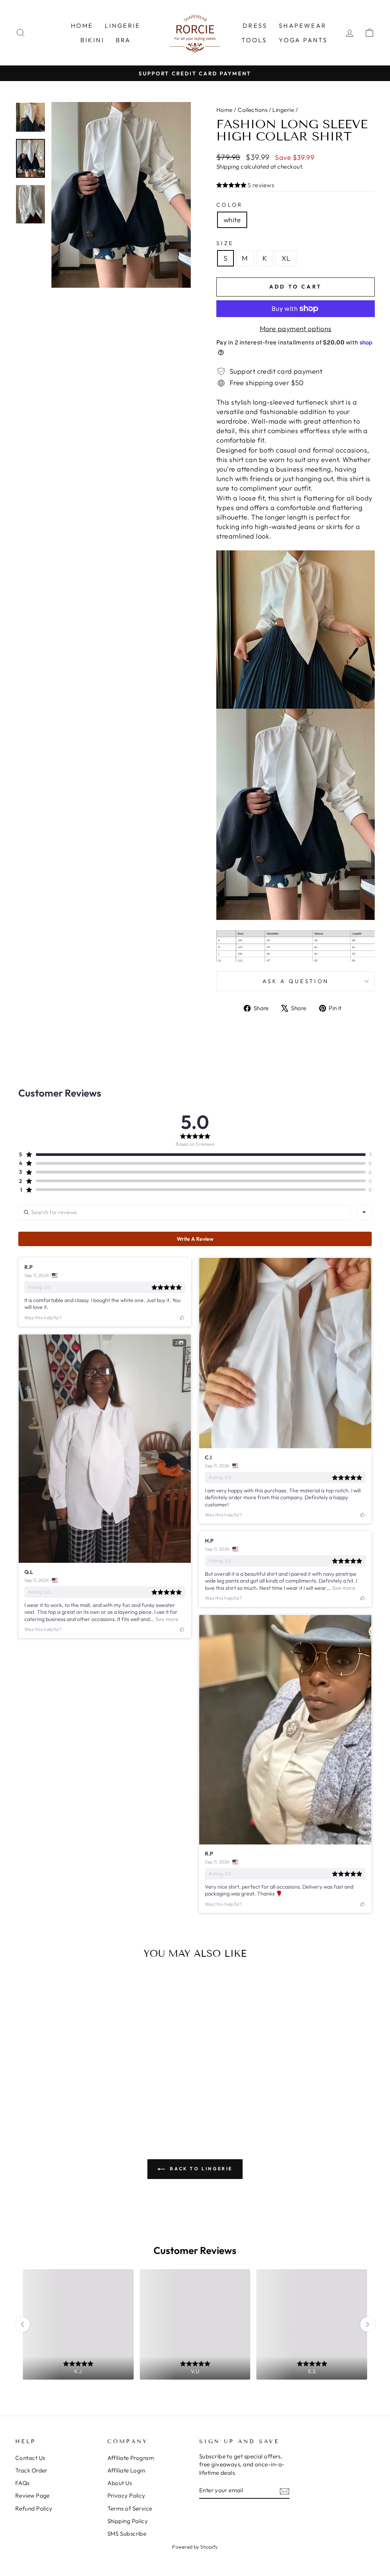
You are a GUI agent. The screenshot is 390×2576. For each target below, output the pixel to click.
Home (82, 26)
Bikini (92, 40)
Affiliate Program (131, 2458)
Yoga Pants (303, 40)
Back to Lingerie (200, 2169)
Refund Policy (34, 2508)
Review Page (33, 2495)
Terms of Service (130, 2508)
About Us (120, 2483)
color (230, 205)
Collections (253, 110)
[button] (245, 186)
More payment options (296, 329)
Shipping (228, 167)
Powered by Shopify (195, 2547)
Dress (255, 26)
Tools (254, 40)
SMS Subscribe (127, 2534)
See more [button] (166, 1619)
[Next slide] (368, 2324)
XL (286, 258)
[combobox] (364, 1212)
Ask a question (296, 981)
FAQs (22, 2483)
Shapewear (303, 26)
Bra (123, 40)
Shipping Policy (128, 2521)
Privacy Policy (126, 2495)
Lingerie (123, 26)
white (232, 220)
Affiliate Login (126, 2470)
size (225, 243)
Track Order (31, 2470)
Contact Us (30, 2458)
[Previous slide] (22, 2324)
